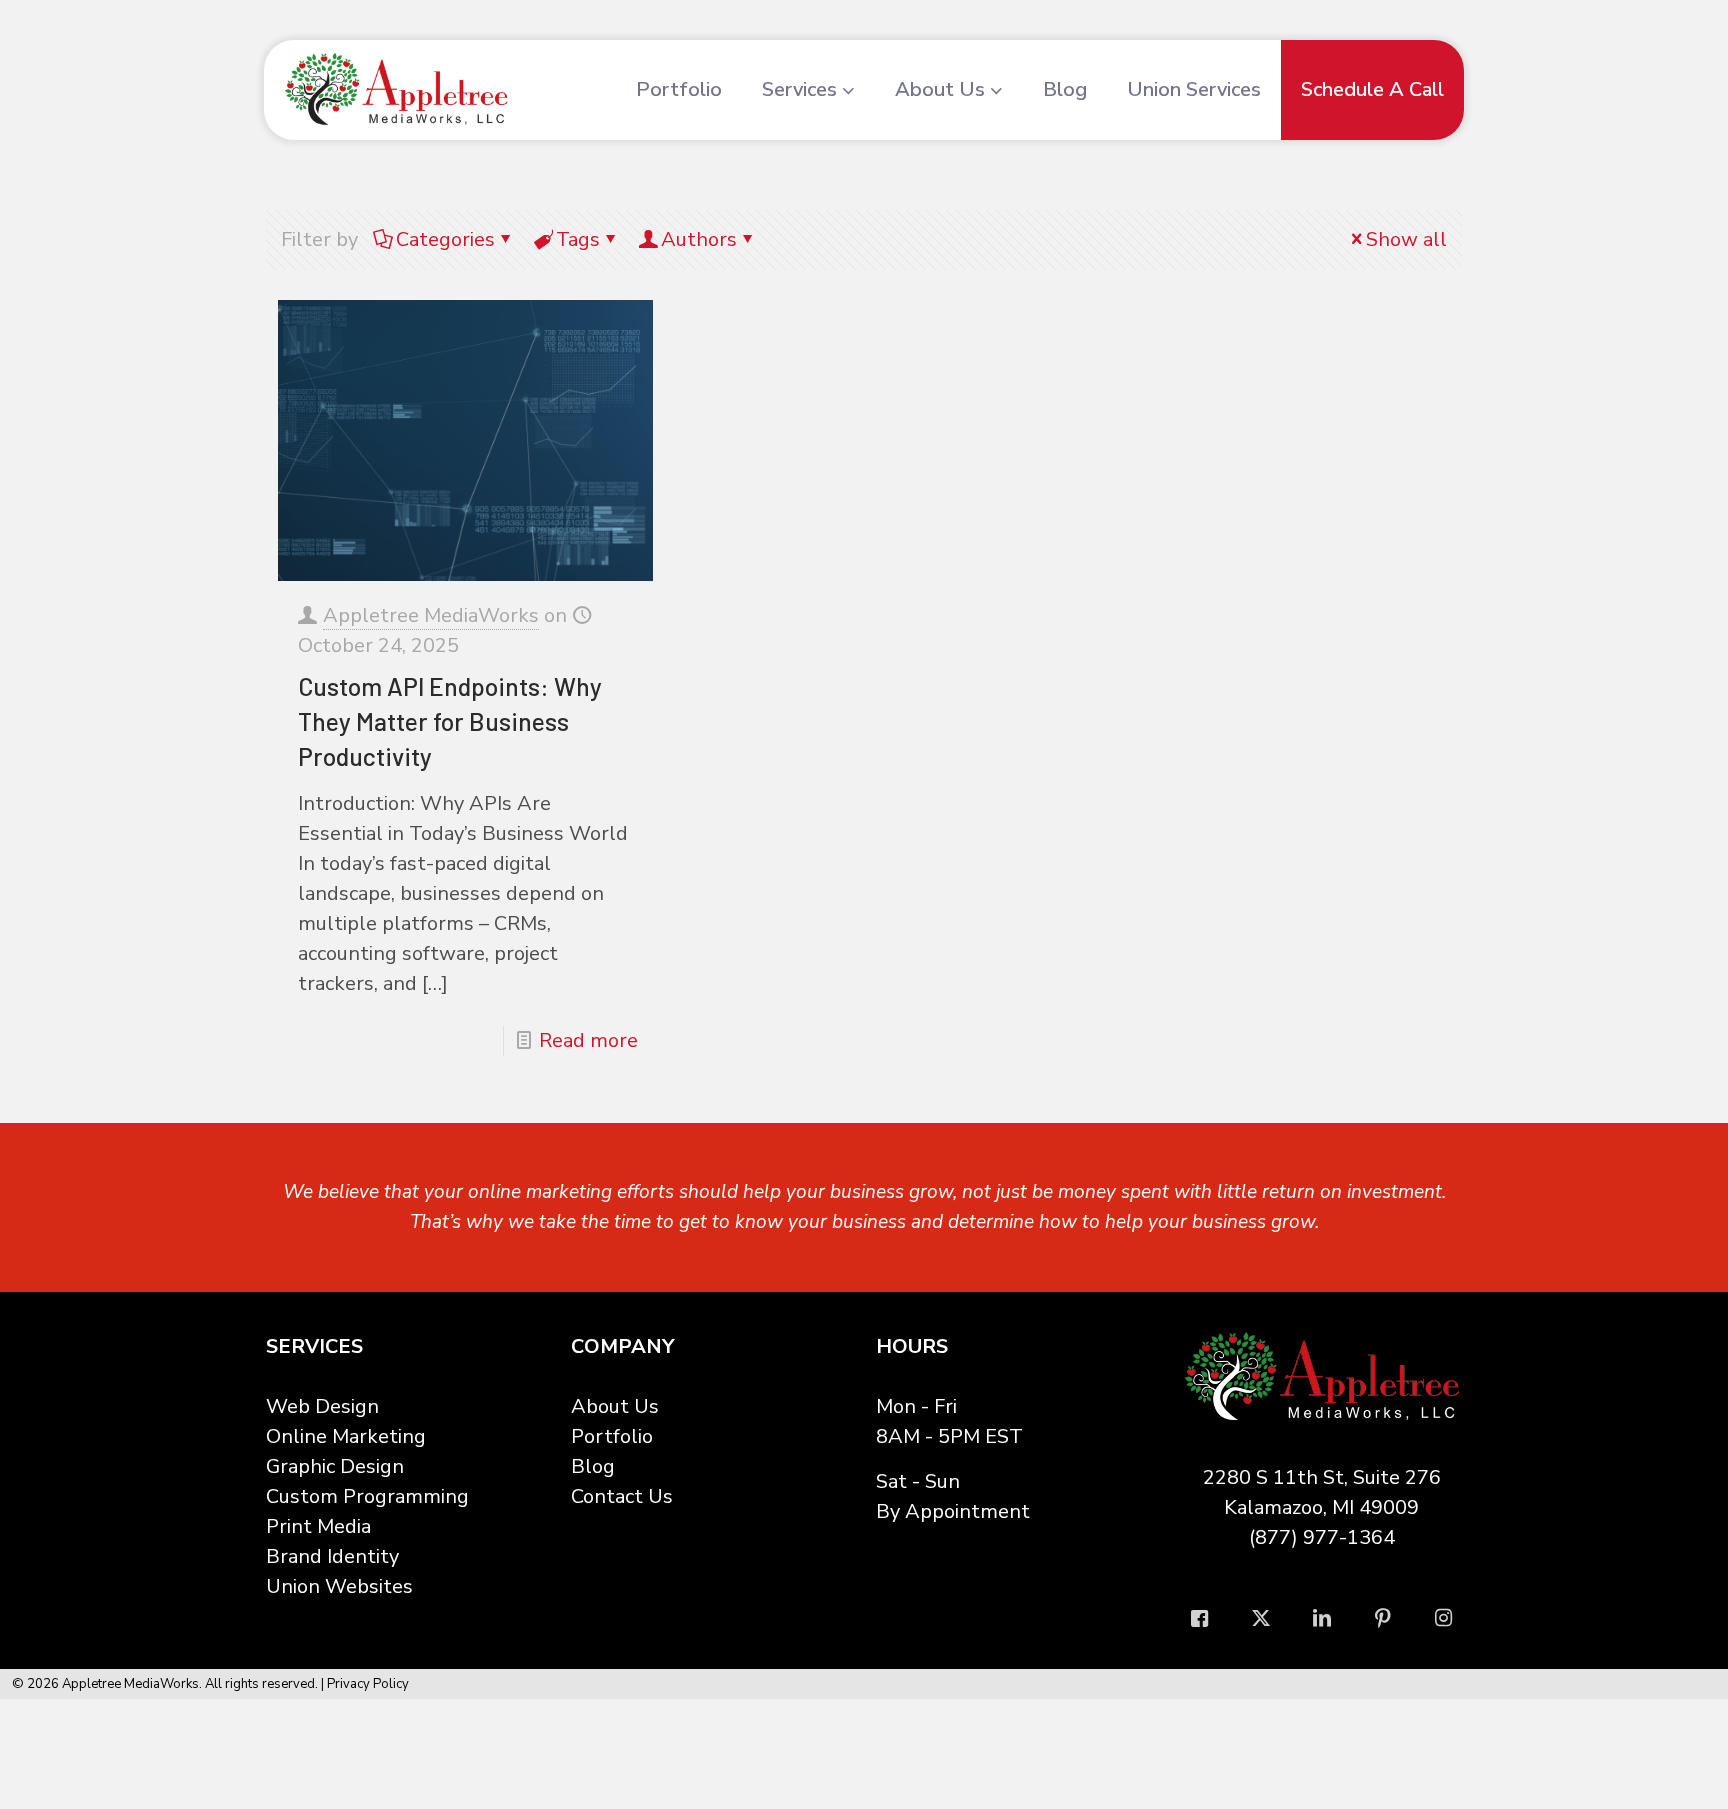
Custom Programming (367, 1496)
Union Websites (339, 1586)
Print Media (318, 1526)
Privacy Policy (368, 1684)
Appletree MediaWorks (431, 615)
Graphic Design (335, 1466)
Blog (593, 1466)
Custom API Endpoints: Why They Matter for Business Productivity (450, 721)
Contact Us (622, 1496)
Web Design (322, 1406)
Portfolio (612, 1436)
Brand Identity (332, 1556)
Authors (699, 239)
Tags (578, 239)
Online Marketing (346, 1436)
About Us (615, 1406)
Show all (1406, 239)
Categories (445, 239)
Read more (588, 1040)
